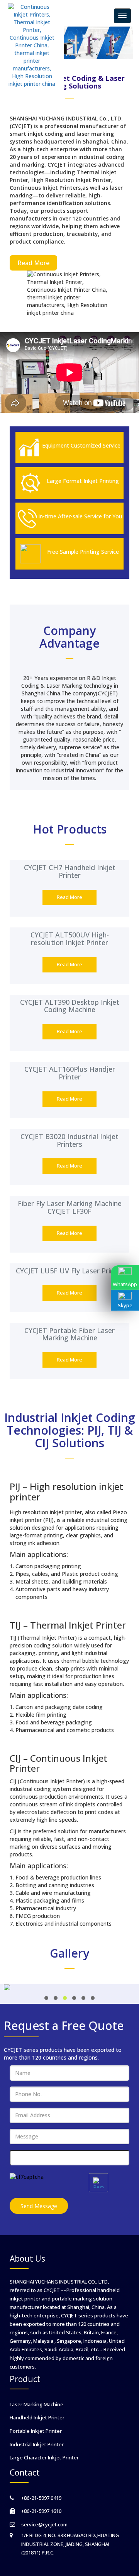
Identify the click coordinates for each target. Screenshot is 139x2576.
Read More (33, 263)
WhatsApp (125, 1284)
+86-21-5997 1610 (41, 2511)
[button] (46, 1998)
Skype (125, 1305)
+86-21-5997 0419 (41, 2498)
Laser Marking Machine (36, 2404)
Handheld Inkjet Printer (37, 2417)
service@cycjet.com (44, 2524)
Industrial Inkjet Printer (37, 2444)
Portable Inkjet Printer (36, 2431)
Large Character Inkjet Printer (44, 2457)
